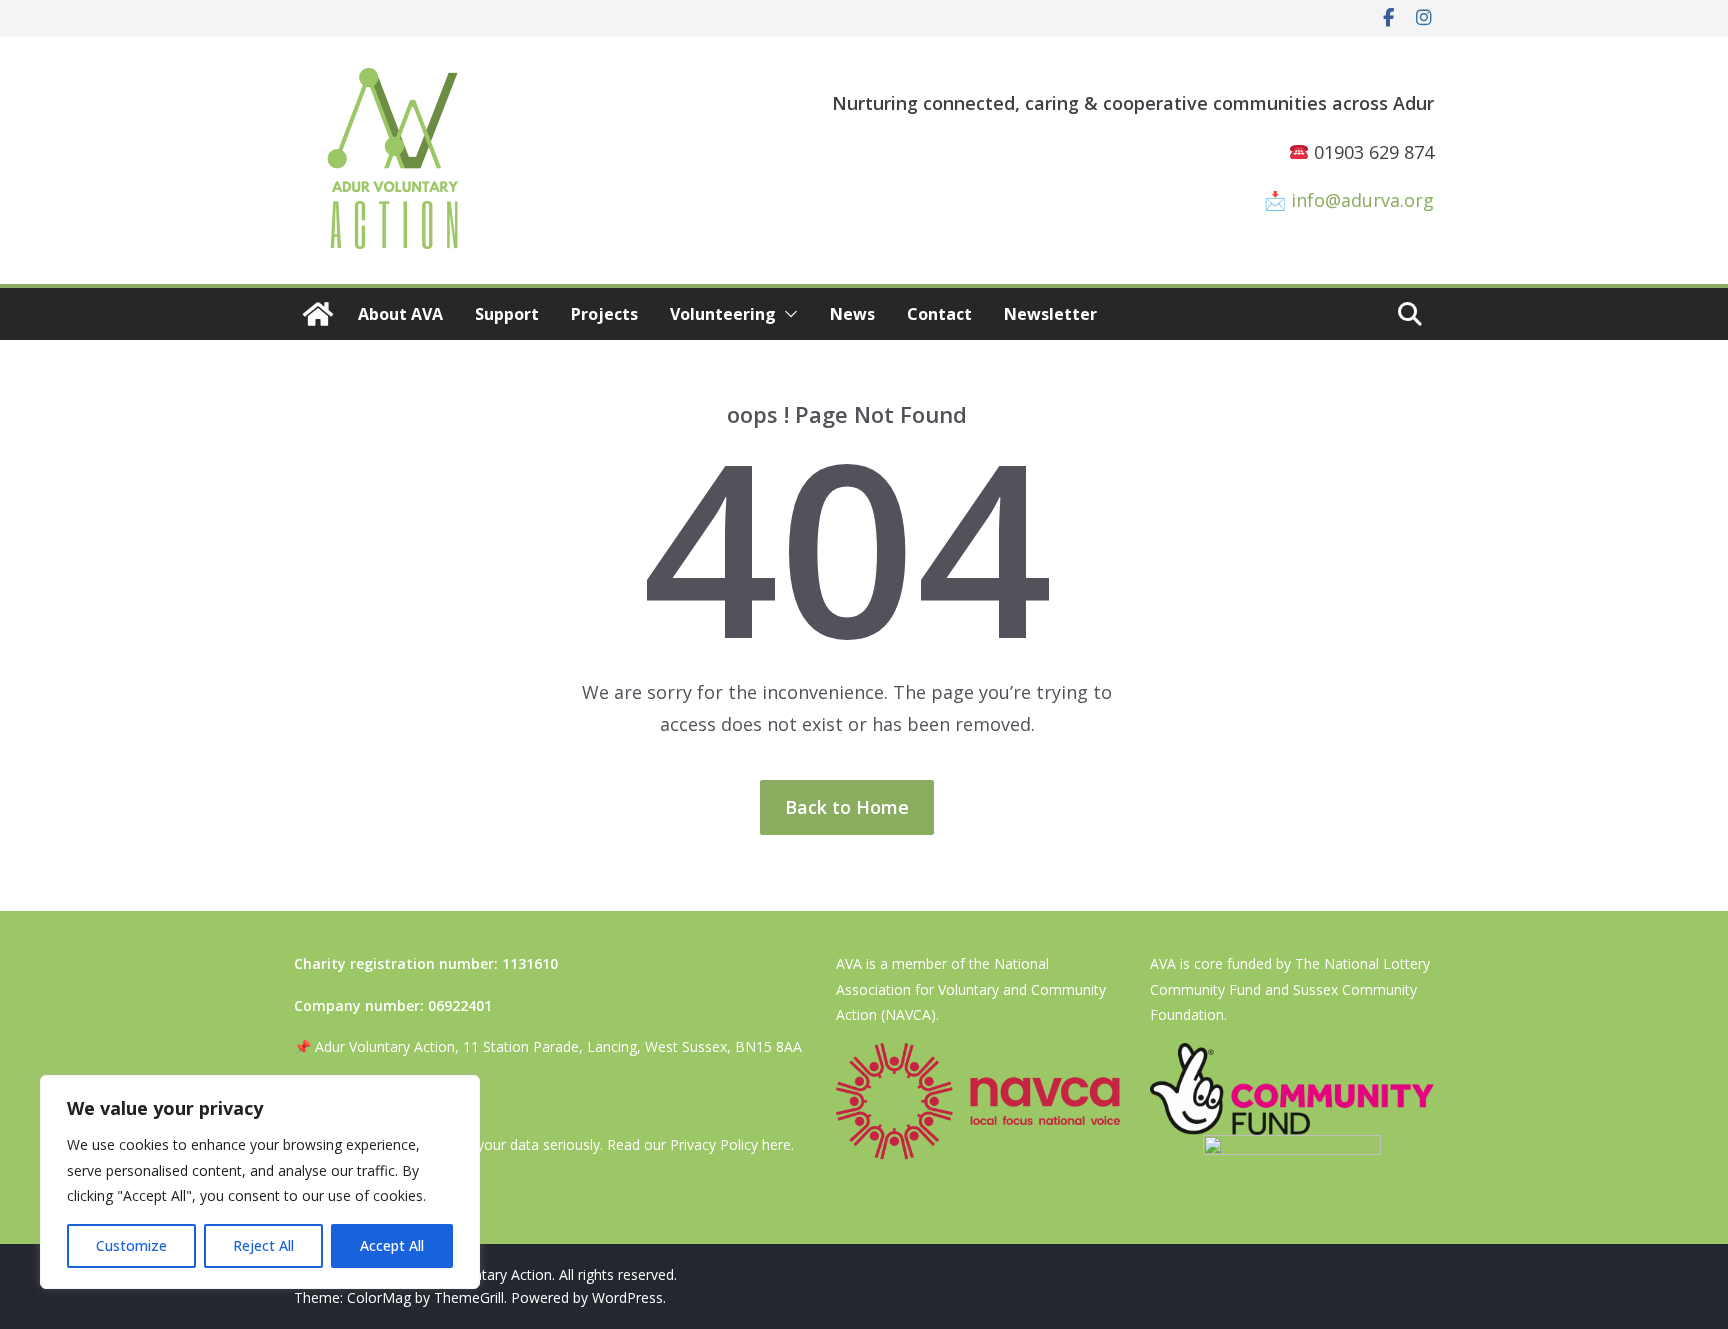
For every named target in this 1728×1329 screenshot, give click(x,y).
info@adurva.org (1362, 200)
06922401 (460, 1005)
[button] (787, 314)
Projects (604, 314)
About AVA (400, 314)
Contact (939, 314)
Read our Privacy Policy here (699, 1144)
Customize (131, 1245)
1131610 (530, 963)
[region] (260, 1182)
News (852, 314)
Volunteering (723, 314)
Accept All (392, 1245)
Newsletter (1050, 314)
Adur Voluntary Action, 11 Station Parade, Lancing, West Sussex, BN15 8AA (558, 1046)
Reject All (263, 1245)
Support (507, 314)
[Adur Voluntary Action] (318, 314)
